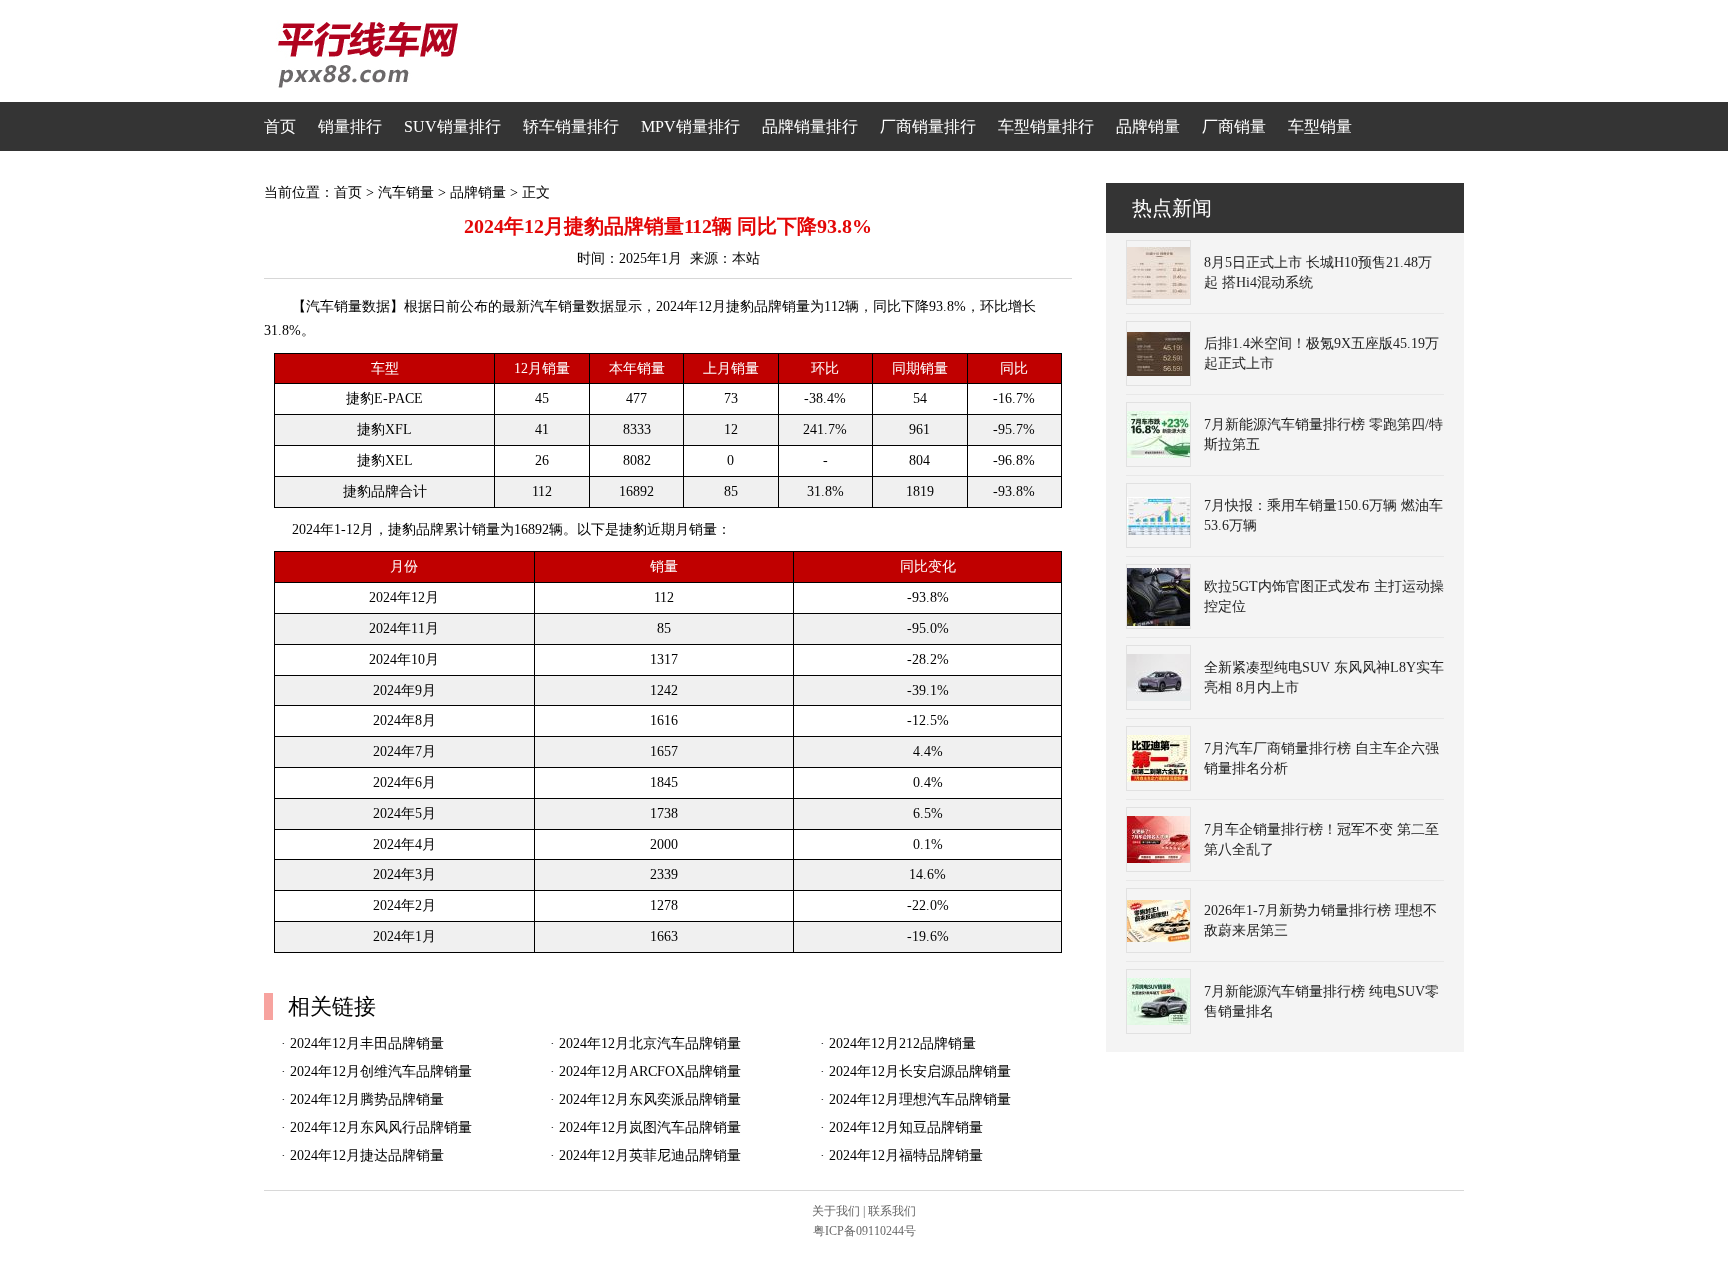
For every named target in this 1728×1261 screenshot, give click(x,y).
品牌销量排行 (810, 126)
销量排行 (350, 126)
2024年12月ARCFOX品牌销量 (650, 1071)
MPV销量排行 (690, 126)
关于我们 (836, 1211)
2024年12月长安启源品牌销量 (920, 1071)
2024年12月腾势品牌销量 (367, 1099)
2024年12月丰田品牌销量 (367, 1043)
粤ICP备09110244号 (864, 1231)
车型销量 (1320, 126)
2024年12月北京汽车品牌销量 (650, 1043)
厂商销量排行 (928, 126)
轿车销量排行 (571, 126)
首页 (280, 126)
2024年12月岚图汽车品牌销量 (650, 1127)
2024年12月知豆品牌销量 (906, 1127)
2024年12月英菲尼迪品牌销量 (650, 1155)
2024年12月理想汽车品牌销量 (920, 1099)
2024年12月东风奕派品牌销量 (650, 1099)
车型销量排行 (1046, 126)
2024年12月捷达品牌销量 (367, 1155)
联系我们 (892, 1211)
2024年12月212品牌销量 (902, 1043)
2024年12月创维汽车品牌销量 (381, 1071)
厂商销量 (1234, 126)
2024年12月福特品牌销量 (906, 1155)
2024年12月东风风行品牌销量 (381, 1127)
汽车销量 (406, 192)
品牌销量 (1148, 126)
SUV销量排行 (452, 126)
